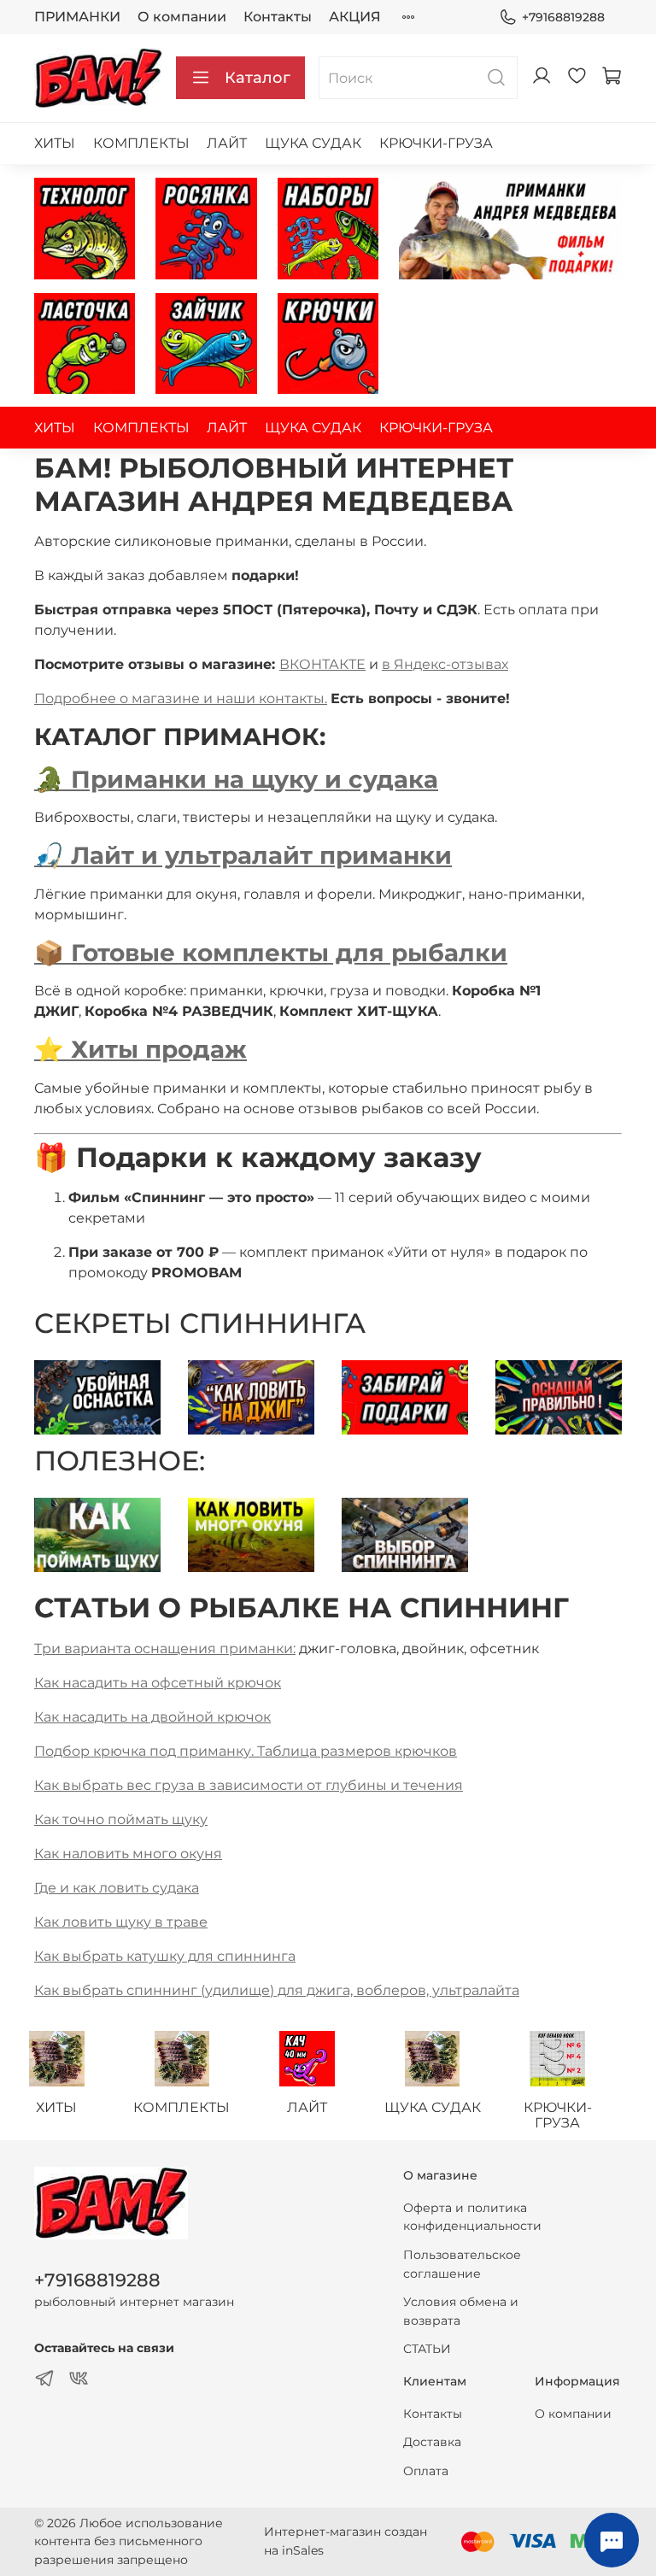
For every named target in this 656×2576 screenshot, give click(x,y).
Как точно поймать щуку (121, 1819)
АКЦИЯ (355, 17)
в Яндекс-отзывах (445, 664)
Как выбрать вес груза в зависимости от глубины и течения (249, 1785)
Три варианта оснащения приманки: (165, 1649)
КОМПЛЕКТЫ (141, 143)
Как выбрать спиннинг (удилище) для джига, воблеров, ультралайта (277, 1990)
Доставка (432, 2442)
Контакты (278, 17)
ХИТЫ (55, 143)
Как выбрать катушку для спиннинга (165, 1956)
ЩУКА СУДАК (313, 143)
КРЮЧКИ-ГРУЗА (436, 143)
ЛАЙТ (227, 143)
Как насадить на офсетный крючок (158, 1683)
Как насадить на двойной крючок (152, 1717)
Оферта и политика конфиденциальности (472, 2217)
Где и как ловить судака (117, 1888)
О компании (182, 17)
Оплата (426, 2471)
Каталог (258, 78)
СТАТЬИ (427, 2349)
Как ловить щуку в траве (121, 1922)
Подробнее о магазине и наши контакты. (181, 698)
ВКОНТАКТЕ (322, 664)
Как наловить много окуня (128, 1854)
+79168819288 (563, 17)
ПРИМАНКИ (77, 17)
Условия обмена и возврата (461, 2311)
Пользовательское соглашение (462, 2264)
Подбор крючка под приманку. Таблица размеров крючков (246, 1751)
